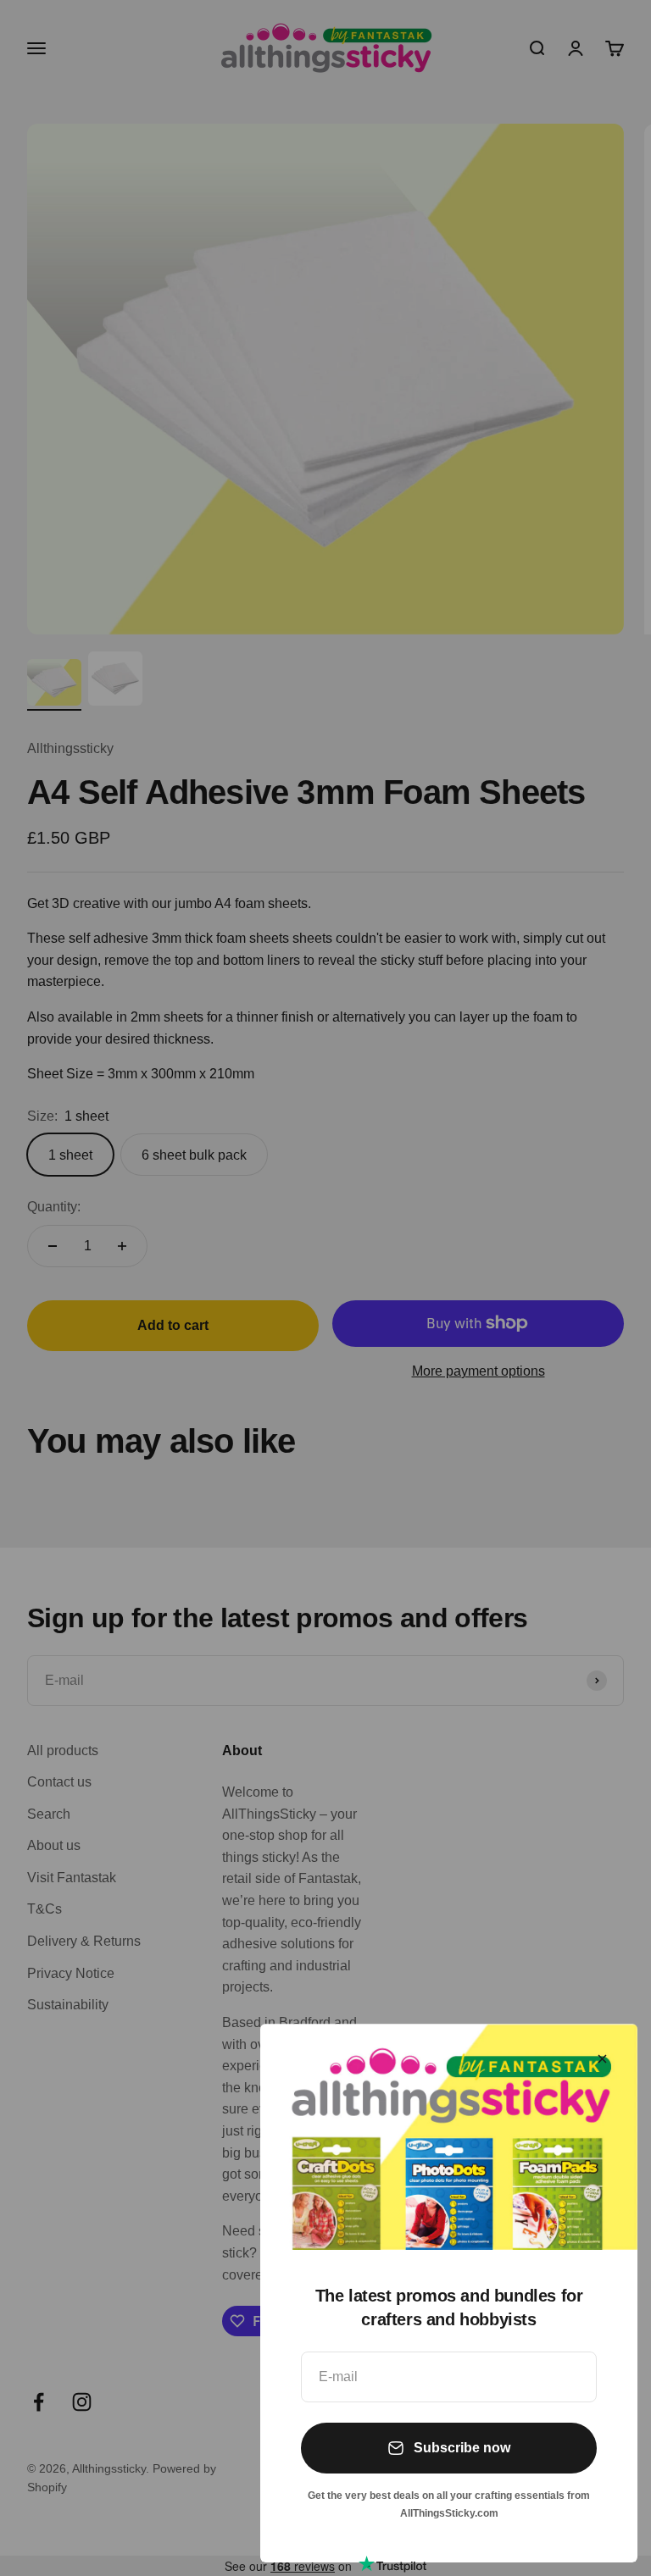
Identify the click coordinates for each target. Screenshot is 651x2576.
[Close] (602, 2059)
